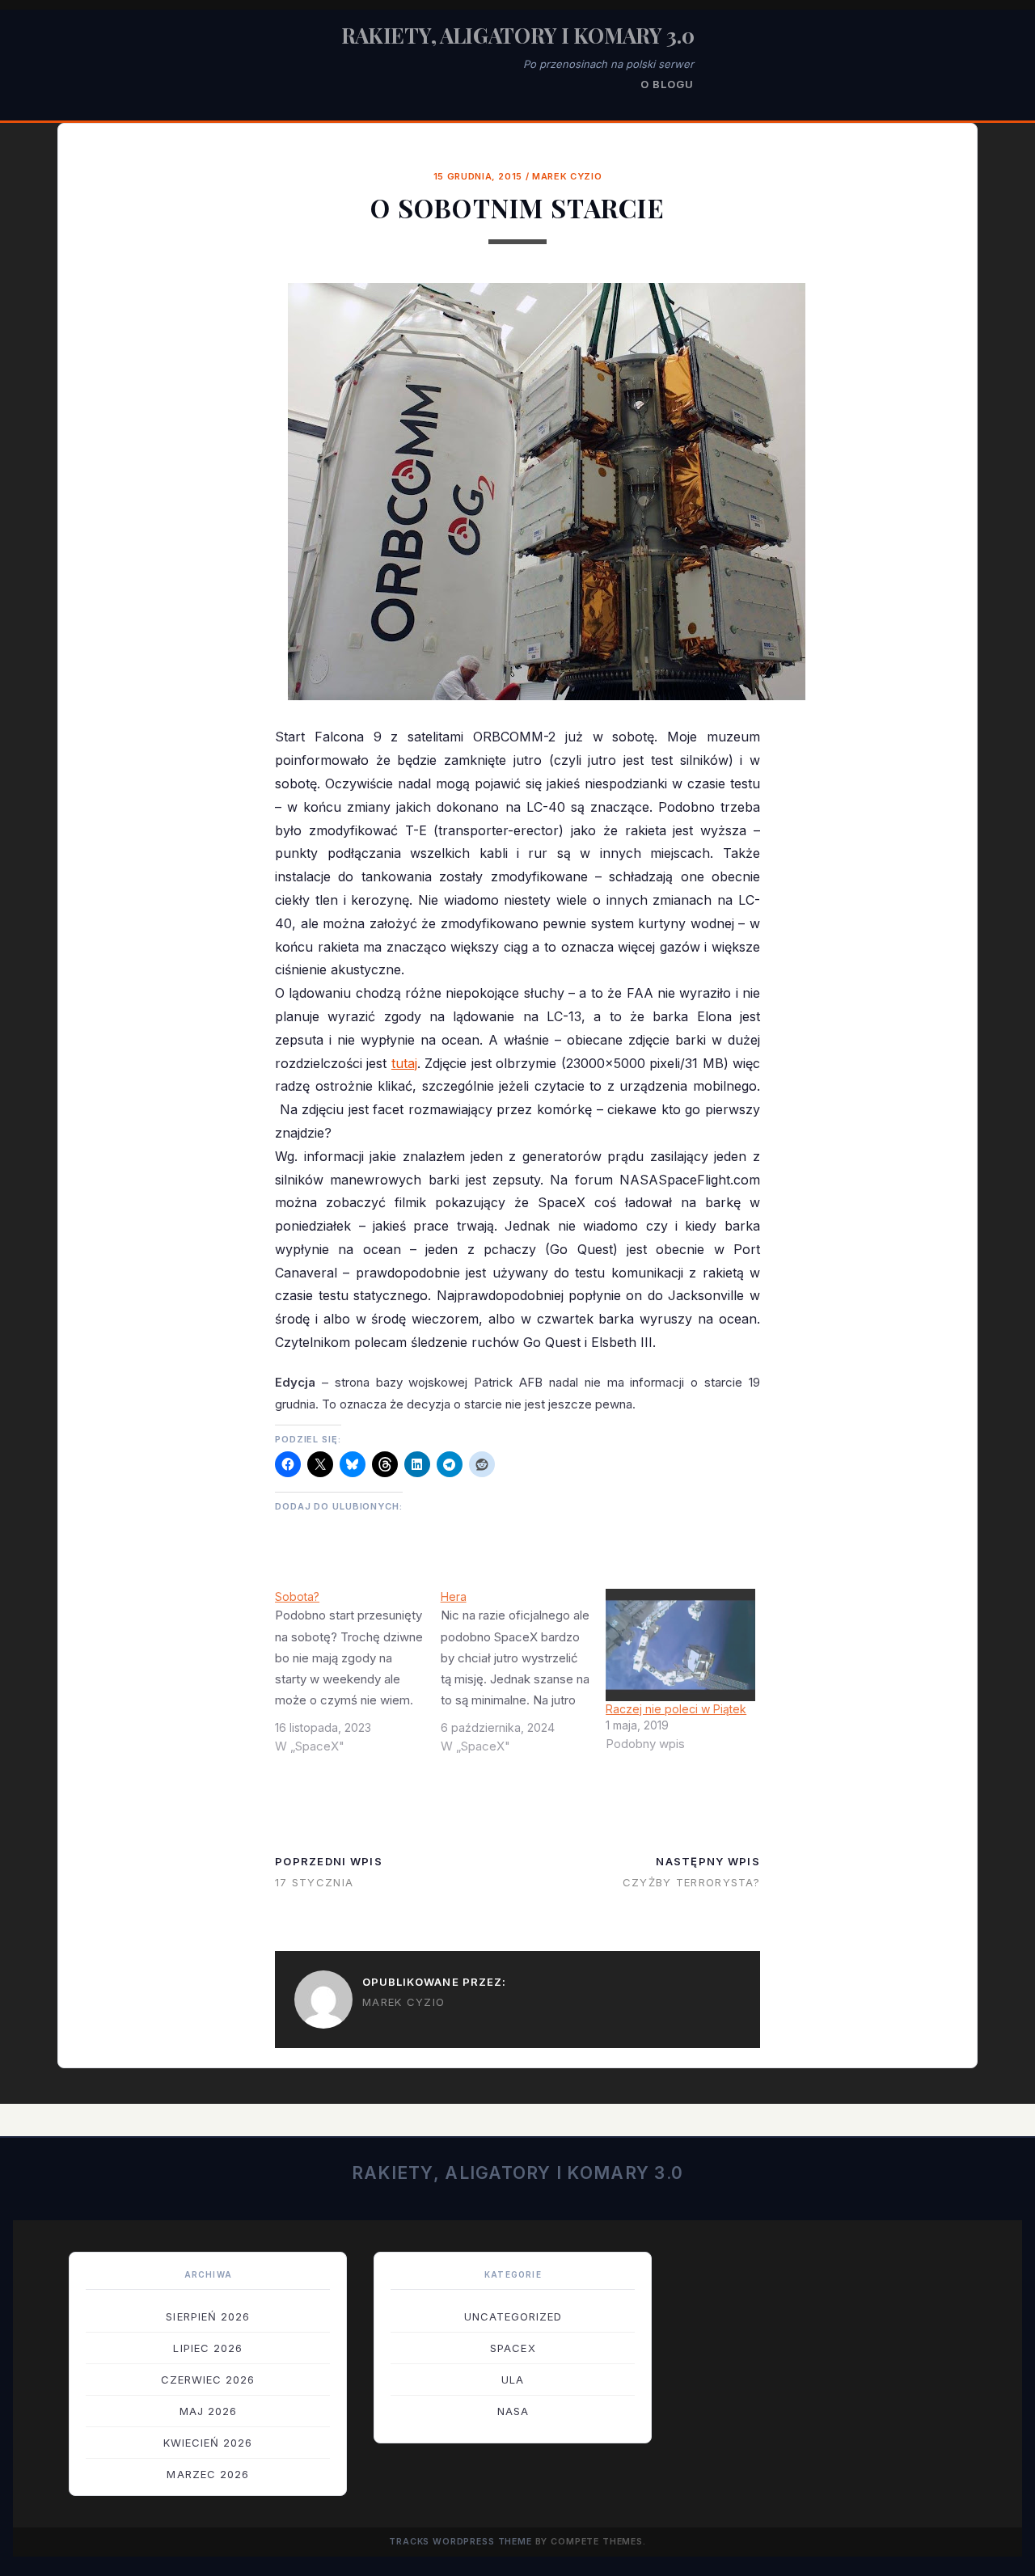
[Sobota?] (358, 1678)
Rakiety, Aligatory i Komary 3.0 (518, 35)
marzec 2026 (207, 2474)
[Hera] (524, 1678)
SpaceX (513, 2348)
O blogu (667, 84)
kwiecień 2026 (208, 2443)
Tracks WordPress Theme (460, 2542)
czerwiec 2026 (208, 2380)
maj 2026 (208, 2411)
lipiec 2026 (207, 2348)
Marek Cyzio (567, 176)
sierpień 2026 (208, 2316)
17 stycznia (314, 1882)
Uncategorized (513, 2316)
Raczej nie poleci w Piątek (676, 1709)
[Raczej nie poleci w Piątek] (680, 1645)
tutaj (404, 1063)
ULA (513, 2380)
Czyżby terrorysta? (691, 1882)
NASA (513, 2411)
